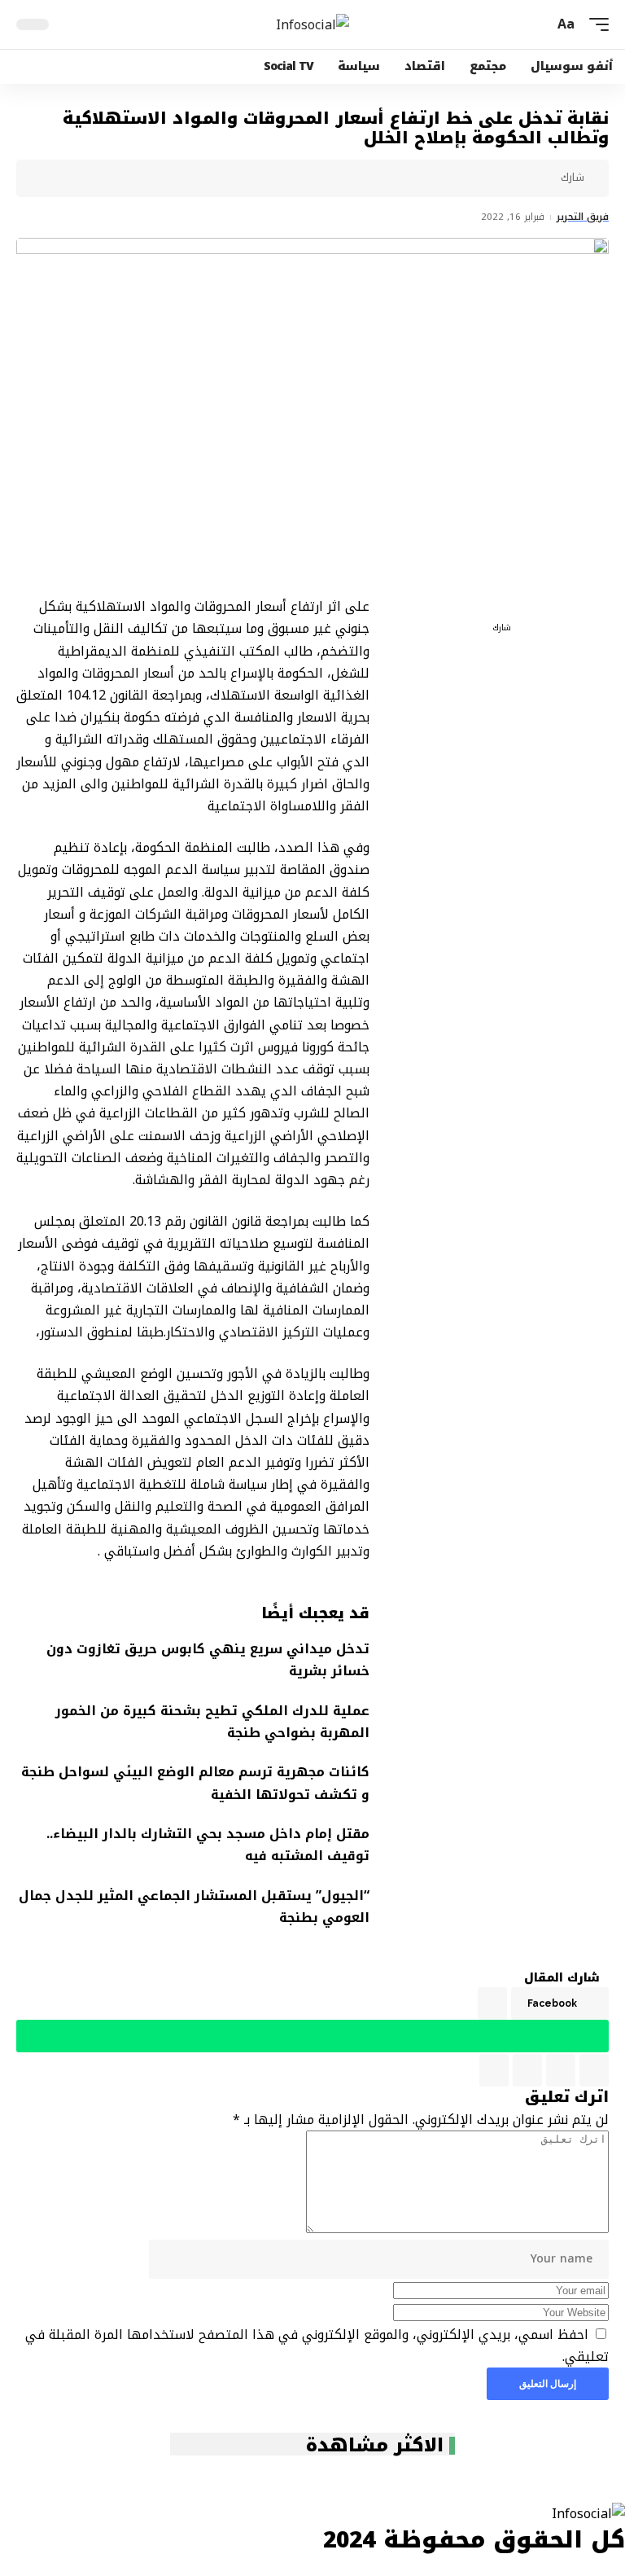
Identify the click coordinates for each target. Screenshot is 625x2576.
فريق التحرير (583, 217)
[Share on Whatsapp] (493, 178)
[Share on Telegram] (468, 178)
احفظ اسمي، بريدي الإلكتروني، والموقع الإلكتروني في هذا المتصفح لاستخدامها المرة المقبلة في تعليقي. (317, 2346)
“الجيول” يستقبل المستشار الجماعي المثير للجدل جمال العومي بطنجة (194, 1907)
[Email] (443, 178)
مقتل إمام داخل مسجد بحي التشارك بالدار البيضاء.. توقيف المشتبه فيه (208, 1845)
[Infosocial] (312, 24)
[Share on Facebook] (544, 178)
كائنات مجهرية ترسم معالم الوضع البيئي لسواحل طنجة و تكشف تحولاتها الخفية (195, 1783)
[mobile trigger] (595, 24)
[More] (367, 178)
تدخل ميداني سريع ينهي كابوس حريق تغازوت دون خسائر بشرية (208, 1660)
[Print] (392, 178)
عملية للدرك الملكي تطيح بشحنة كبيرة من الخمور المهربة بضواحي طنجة (212, 1722)
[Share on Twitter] (518, 178)
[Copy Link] (417, 178)
